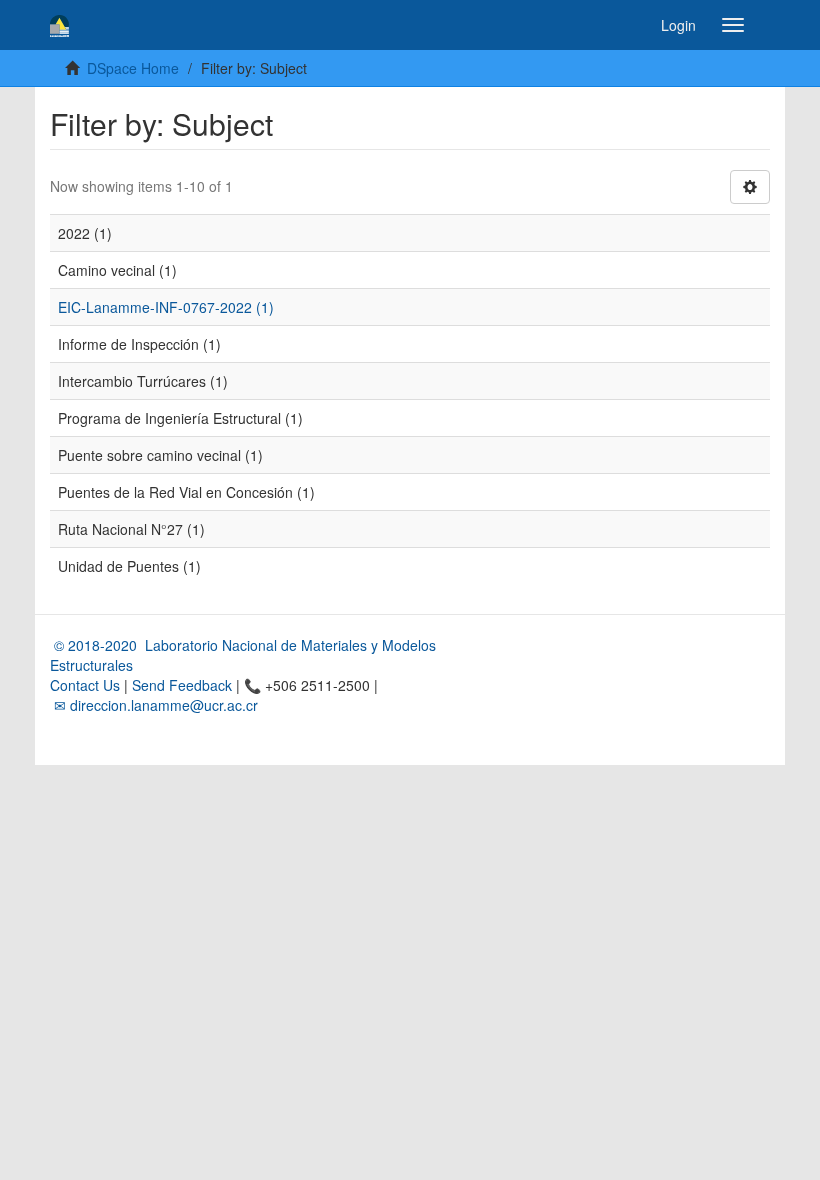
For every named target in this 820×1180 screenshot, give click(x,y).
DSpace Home (133, 68)
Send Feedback (182, 685)
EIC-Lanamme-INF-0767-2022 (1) (166, 307)
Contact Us (85, 685)
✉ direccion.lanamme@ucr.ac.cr (154, 705)
